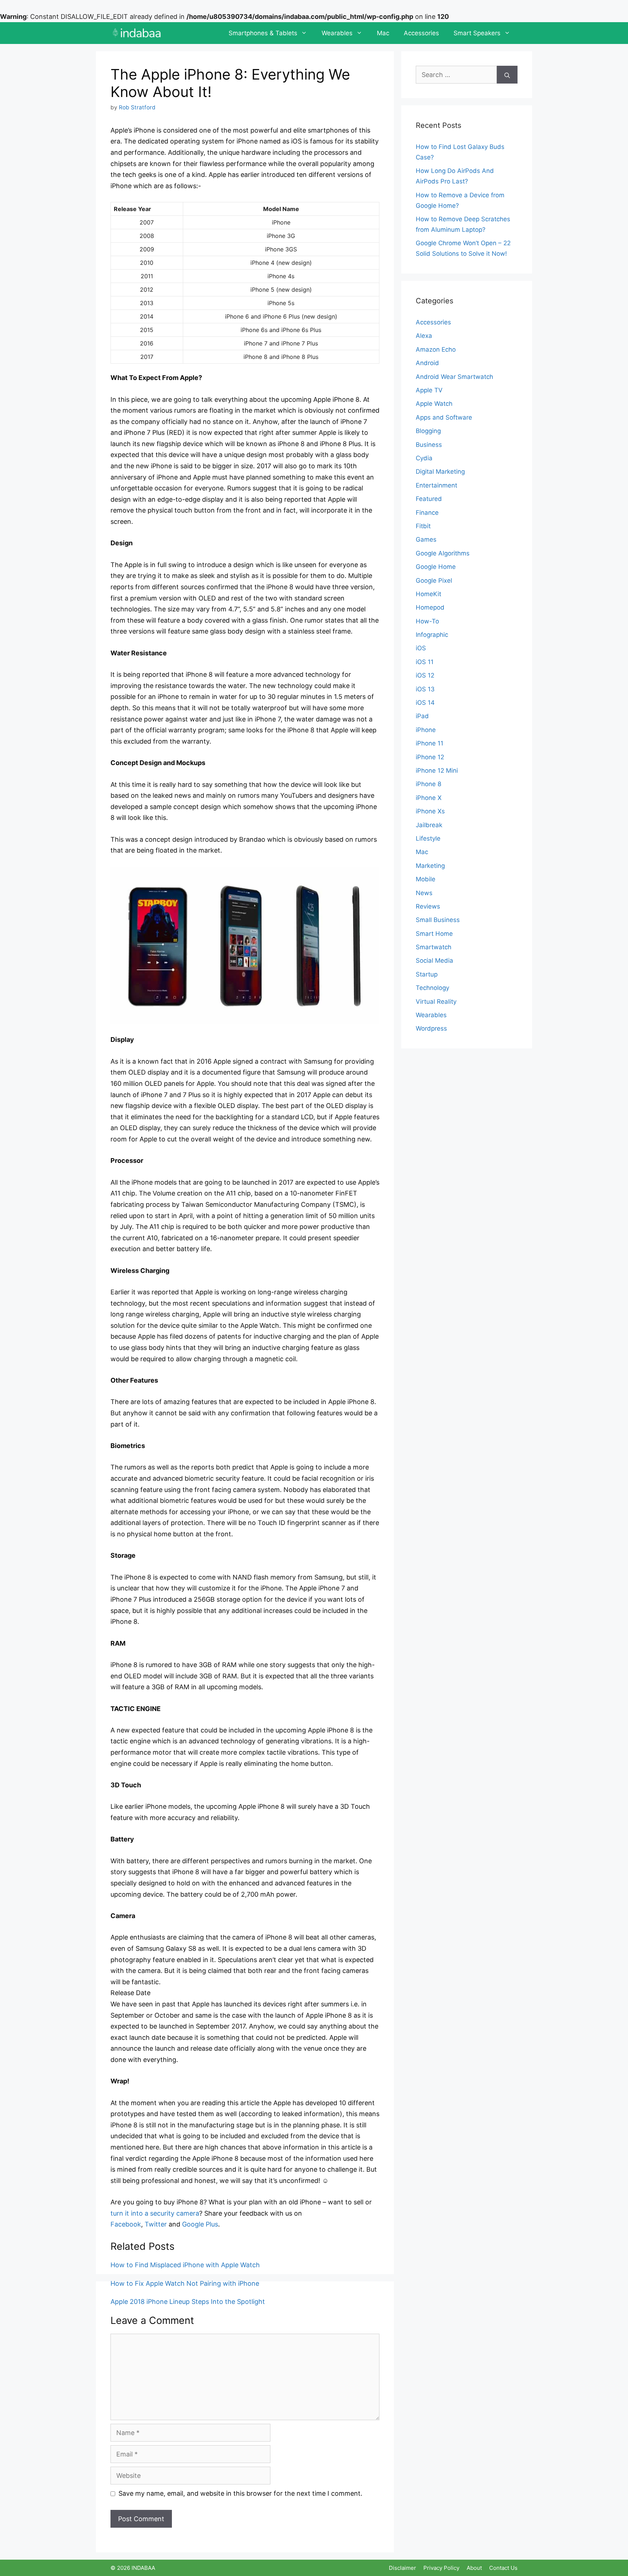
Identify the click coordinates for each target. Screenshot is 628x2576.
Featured (429, 499)
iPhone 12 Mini (437, 771)
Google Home (436, 567)
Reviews (428, 906)
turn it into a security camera (155, 2213)
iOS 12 (425, 675)
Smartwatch (434, 947)
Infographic (432, 635)
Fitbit (423, 526)
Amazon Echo (436, 349)
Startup (427, 974)
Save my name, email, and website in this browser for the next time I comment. (240, 2493)
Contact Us (503, 2568)
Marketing (430, 866)
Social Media (434, 961)
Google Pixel (434, 581)
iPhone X (429, 798)
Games (426, 539)
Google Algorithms (443, 553)
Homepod (430, 607)
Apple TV (429, 390)
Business (429, 445)
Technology (432, 988)
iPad (422, 716)
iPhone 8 (428, 784)
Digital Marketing (440, 472)
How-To (427, 621)
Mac (383, 33)
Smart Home (434, 934)
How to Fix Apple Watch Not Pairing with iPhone (185, 2283)
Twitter (156, 2224)
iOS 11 (425, 662)
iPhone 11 (430, 743)
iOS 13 (425, 689)
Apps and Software (444, 417)
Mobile (426, 879)
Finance (427, 513)
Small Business (438, 920)
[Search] (507, 75)
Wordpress (431, 1028)
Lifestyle (428, 838)
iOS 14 (425, 703)
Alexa (424, 336)
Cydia (424, 458)
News (424, 893)
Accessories (421, 33)
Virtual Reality (436, 1002)
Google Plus (200, 2224)
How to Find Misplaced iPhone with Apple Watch (185, 2265)
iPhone (426, 730)
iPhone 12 (430, 757)
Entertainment (436, 485)
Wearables (337, 33)
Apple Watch (434, 404)
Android (427, 363)
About (474, 2568)
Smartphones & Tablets (263, 33)
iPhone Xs (430, 811)
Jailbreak (429, 825)
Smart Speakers (477, 33)
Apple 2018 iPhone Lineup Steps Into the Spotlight (188, 2302)
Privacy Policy (441, 2568)
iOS (421, 648)
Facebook (126, 2224)
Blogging (428, 431)
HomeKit (428, 594)
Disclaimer (402, 2568)
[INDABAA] (137, 33)
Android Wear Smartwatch (454, 377)
